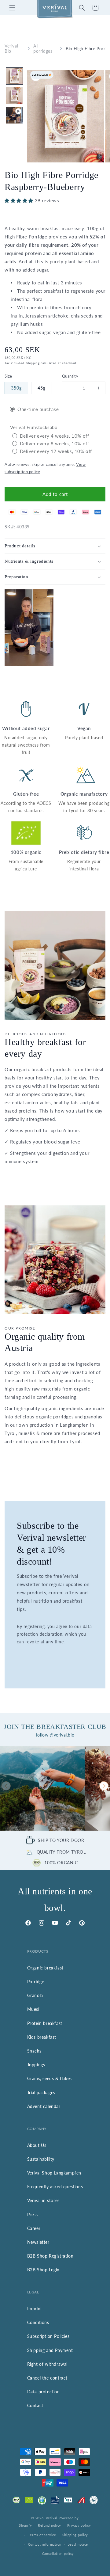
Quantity (70, 376)
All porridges (43, 48)
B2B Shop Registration (50, 2256)
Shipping (33, 363)
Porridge (36, 1982)
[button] (12, 8)
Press (33, 2215)
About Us (37, 2145)
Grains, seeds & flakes (50, 2078)
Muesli (34, 2009)
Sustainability (41, 2159)
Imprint (35, 2309)
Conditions (38, 2322)
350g (16, 388)
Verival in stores (43, 2200)
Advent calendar (44, 2106)
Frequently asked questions (55, 2187)
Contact (35, 2405)
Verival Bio (11, 48)
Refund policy (50, 2525)
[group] (42, 1788)
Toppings (36, 2065)
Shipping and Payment (50, 2350)
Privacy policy (79, 2525)
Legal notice (78, 2544)
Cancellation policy (58, 2553)
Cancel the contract (47, 2378)
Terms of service (42, 2535)
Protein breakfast (45, 2023)
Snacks (34, 2051)
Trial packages (41, 2093)
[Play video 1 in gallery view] (14, 115)
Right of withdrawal (47, 2364)
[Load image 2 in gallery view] (14, 96)
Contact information (45, 2544)
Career (34, 2228)
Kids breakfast (42, 2037)
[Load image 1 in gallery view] (14, 76)
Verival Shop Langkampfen (54, 2173)
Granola (35, 1995)
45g (42, 388)
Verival (52, 2518)
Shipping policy (75, 2535)
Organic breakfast (45, 1968)
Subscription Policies (48, 2336)
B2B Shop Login (43, 2270)
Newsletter (38, 2242)
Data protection (44, 2392)
